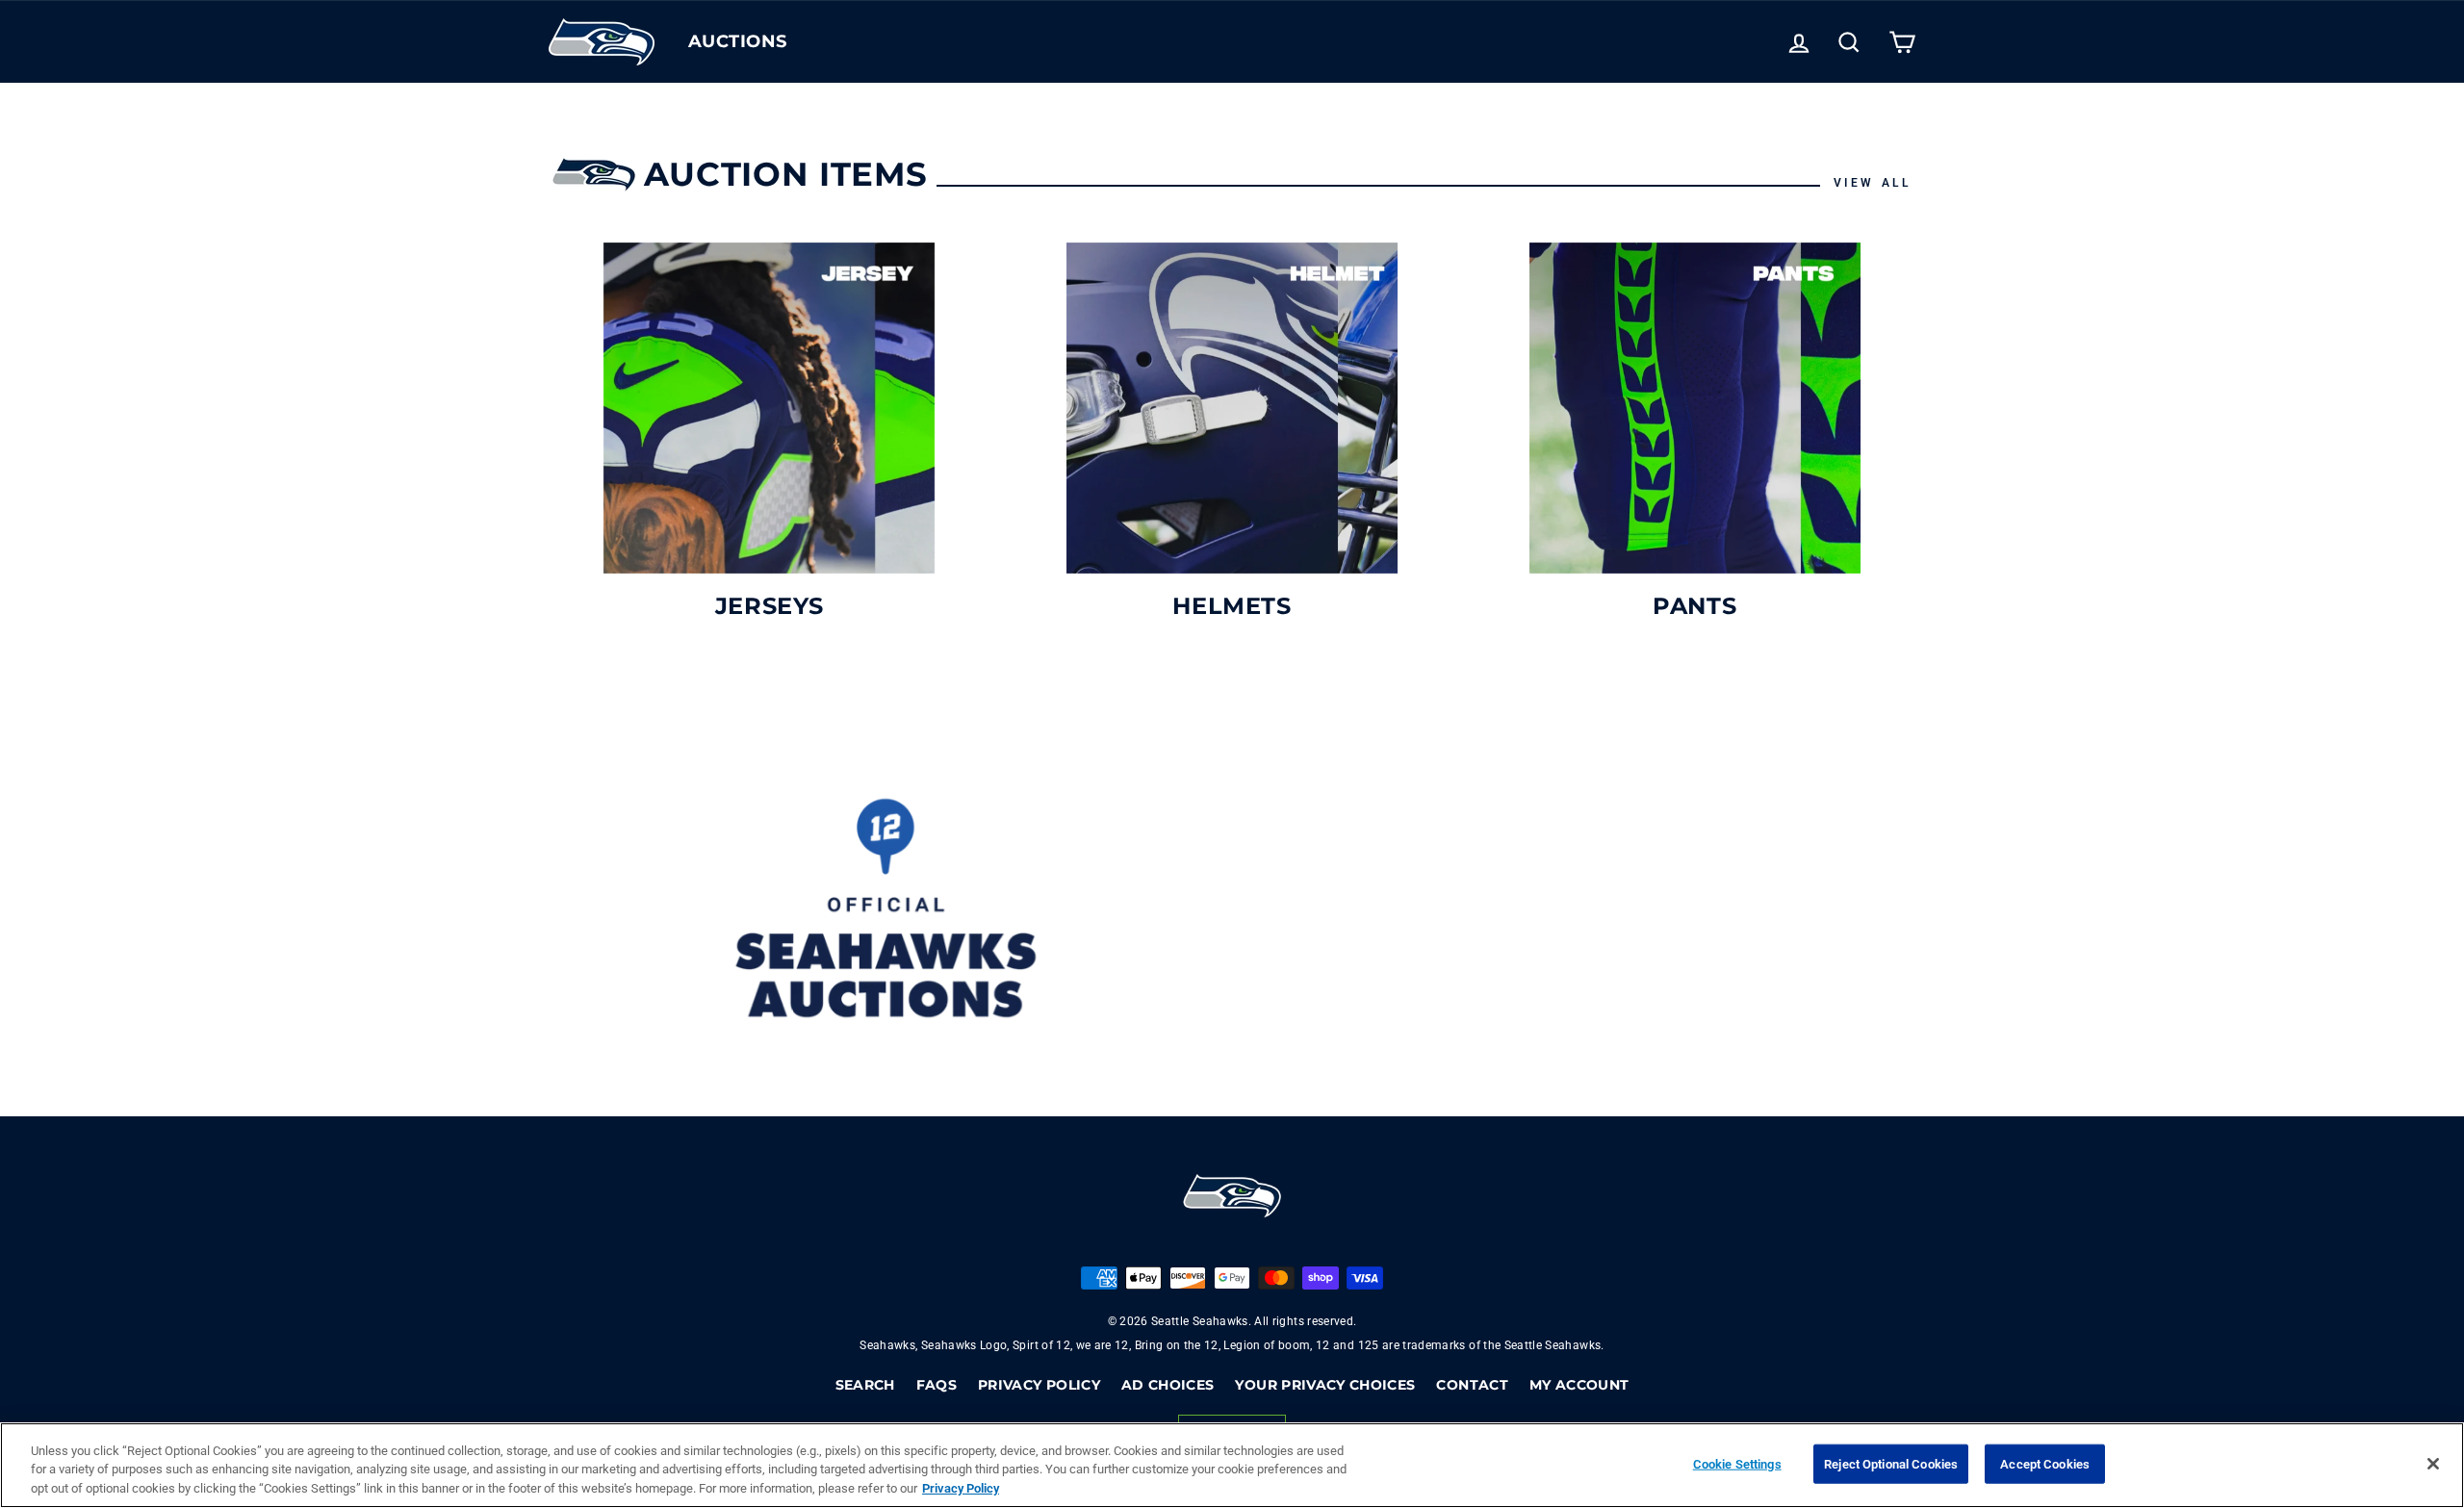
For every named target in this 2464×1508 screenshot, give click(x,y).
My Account (1579, 1385)
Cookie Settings (1737, 1463)
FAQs (937, 1385)
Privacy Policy (1039, 1385)
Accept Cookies (2045, 1463)
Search (865, 1385)
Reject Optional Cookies (1891, 1463)
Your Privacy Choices (1325, 1385)
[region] (1232, 1465)
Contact (1472, 1385)
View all (1873, 183)
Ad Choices (1168, 1385)
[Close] (2433, 1464)
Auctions (738, 41)
